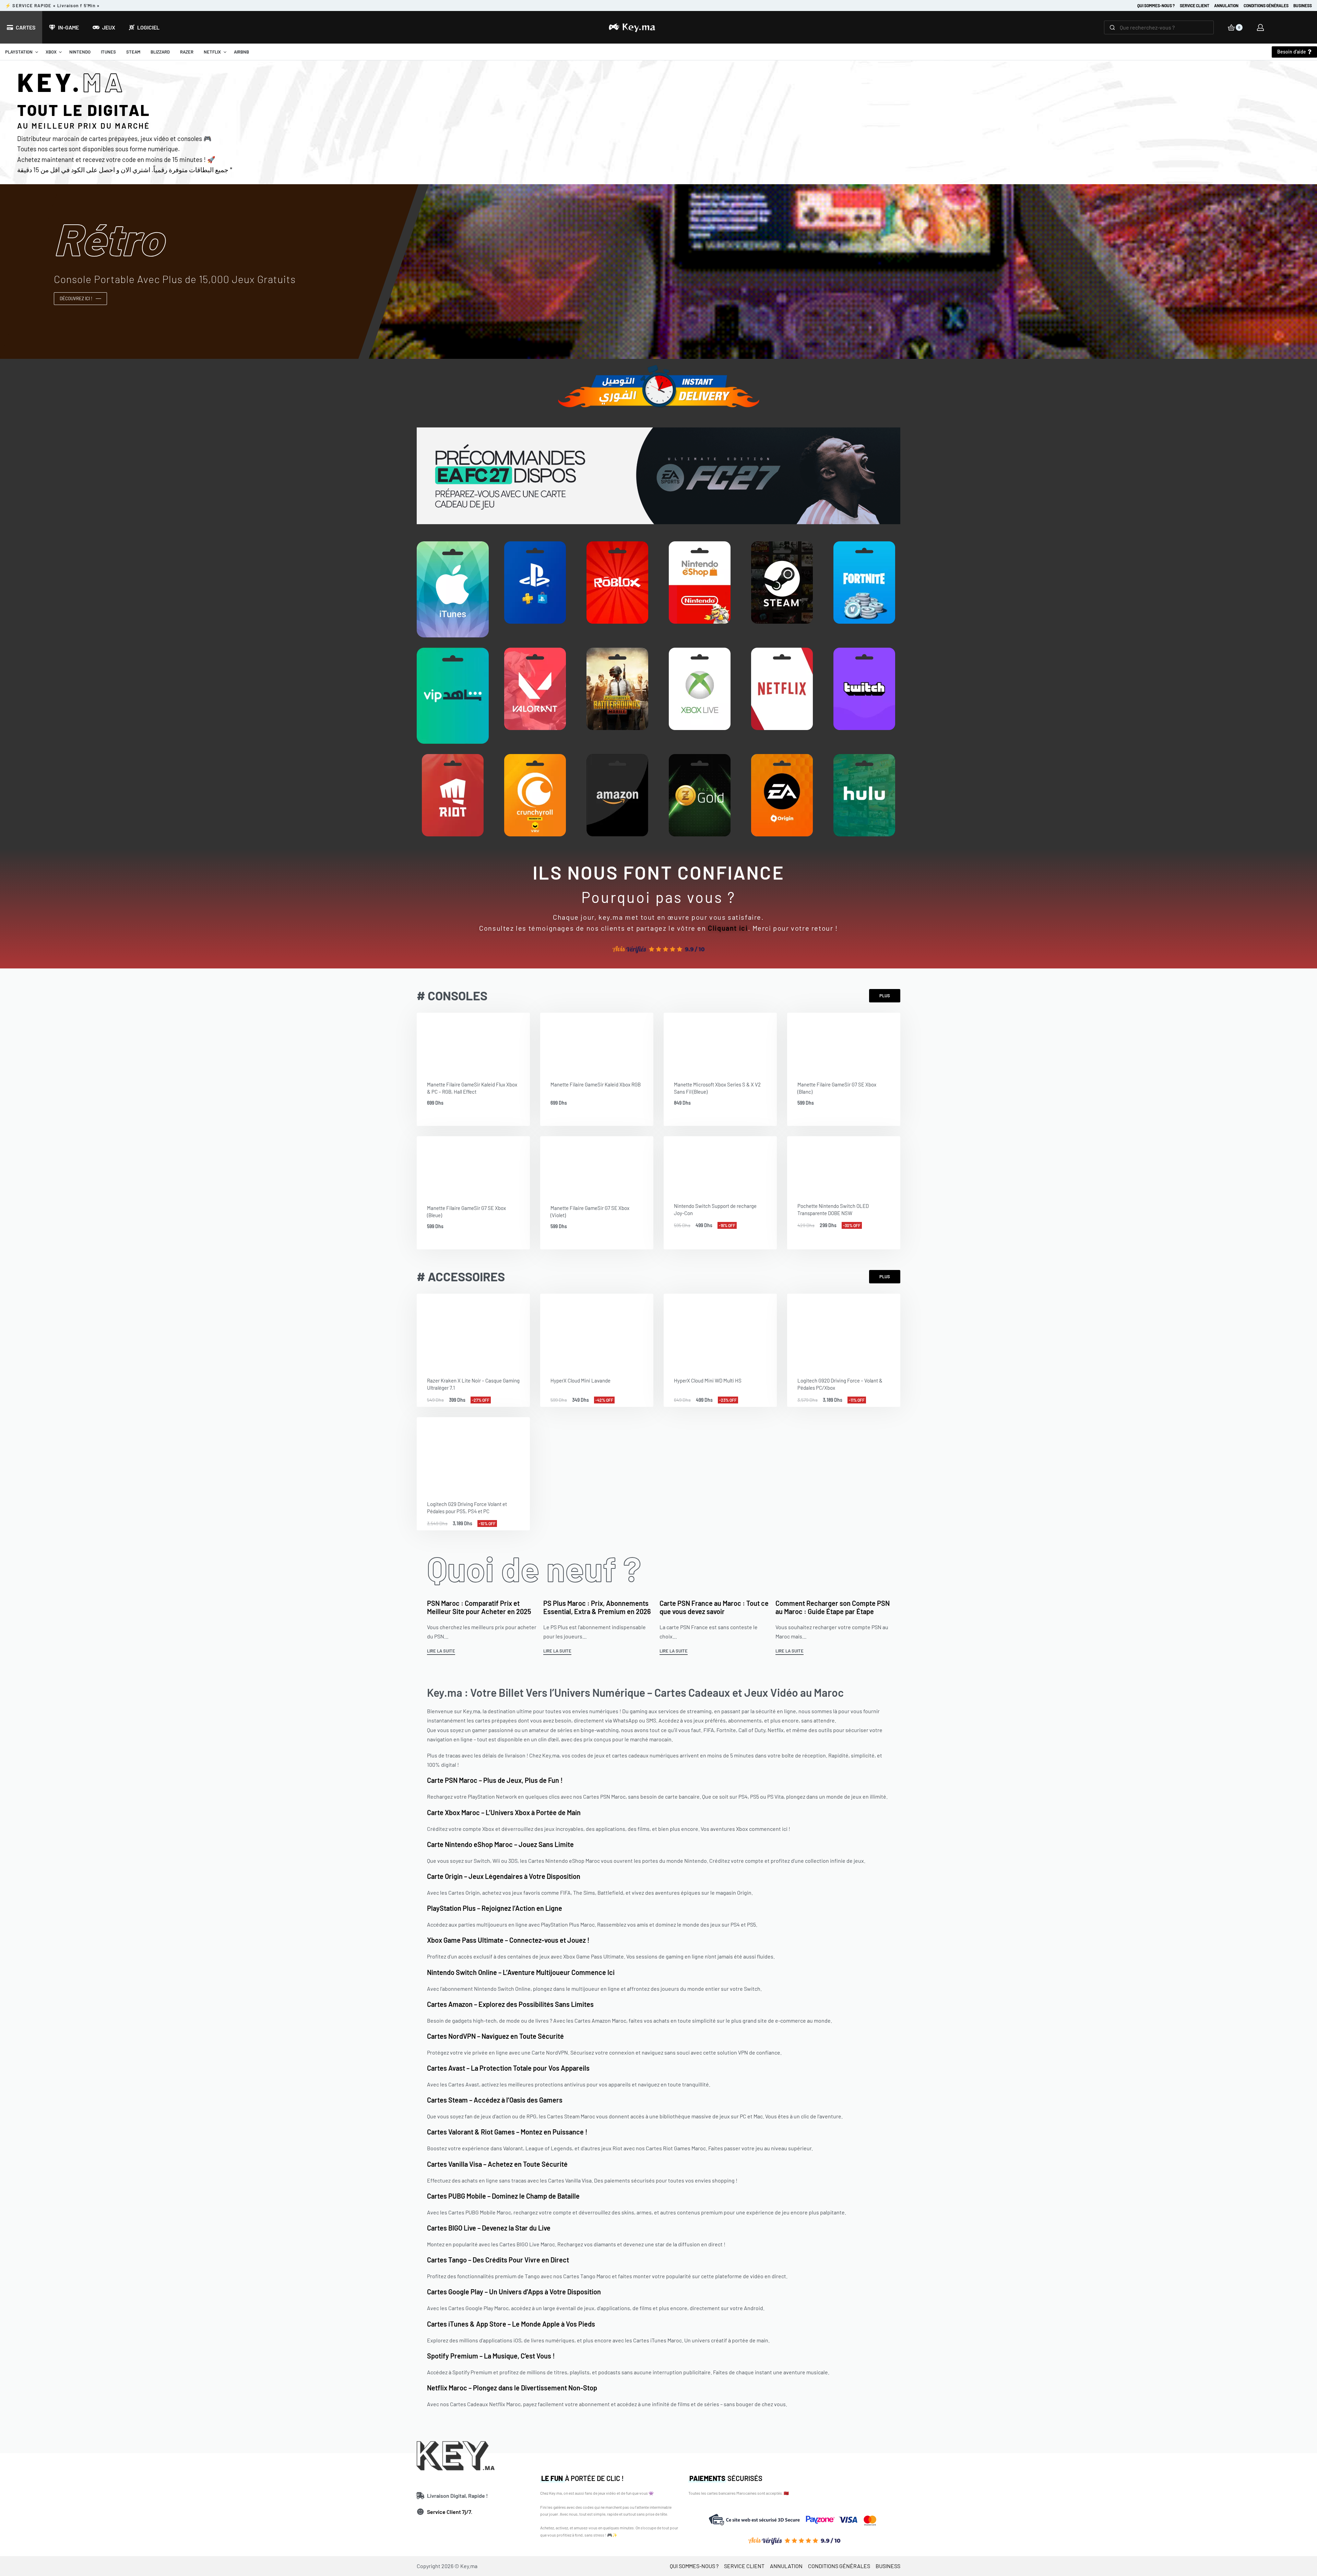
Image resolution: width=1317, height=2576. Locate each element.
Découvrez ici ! (76, 298)
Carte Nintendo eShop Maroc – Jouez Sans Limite (500, 1844)
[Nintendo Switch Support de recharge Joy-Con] (720, 1164)
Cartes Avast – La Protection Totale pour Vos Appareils (508, 2068)
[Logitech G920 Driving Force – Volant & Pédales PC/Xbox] (844, 1330)
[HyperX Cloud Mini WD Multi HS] (720, 1330)
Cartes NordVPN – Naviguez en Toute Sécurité (495, 2036)
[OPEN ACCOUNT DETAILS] (1260, 27)
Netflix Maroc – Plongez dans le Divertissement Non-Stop (512, 2388)
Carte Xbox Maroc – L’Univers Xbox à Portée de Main (504, 1812)
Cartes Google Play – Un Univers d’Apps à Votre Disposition (514, 2292)
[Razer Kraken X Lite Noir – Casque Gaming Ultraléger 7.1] (473, 1330)
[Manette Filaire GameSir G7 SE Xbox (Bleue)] (473, 1165)
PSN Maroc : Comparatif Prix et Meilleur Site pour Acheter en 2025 (479, 1607)
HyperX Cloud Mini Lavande (580, 1380)
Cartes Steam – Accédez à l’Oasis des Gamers (495, 2100)
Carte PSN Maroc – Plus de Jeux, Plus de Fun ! (495, 1780)
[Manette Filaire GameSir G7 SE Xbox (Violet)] (597, 1165)
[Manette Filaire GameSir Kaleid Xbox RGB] (597, 1042)
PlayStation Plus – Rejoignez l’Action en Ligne (495, 1908)
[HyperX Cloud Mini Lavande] (597, 1330)
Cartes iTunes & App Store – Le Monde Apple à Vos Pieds (511, 2324)
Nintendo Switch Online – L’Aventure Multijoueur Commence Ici (521, 1972)
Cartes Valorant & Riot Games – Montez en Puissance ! (507, 2132)
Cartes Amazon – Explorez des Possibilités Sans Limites (510, 2004)
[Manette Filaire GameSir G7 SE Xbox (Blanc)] (844, 1042)
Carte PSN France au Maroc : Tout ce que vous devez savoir (714, 1607)
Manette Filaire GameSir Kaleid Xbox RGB (596, 1084)
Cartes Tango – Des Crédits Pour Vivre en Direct (498, 2260)
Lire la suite (441, 1651)
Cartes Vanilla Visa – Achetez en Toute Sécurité (497, 2164)
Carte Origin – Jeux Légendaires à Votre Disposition (504, 1876)
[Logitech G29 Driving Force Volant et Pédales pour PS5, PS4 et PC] (473, 1454)
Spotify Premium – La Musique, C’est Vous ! (491, 2356)
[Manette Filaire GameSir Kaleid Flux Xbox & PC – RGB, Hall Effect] (473, 1042)
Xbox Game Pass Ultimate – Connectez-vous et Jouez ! (508, 1940)
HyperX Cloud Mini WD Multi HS (708, 1380)
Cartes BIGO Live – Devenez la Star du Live (489, 2228)
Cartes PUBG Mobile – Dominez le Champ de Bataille (503, 2196)
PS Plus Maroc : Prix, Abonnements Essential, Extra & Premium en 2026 (597, 1607)
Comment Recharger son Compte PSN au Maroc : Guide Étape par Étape (833, 1607)
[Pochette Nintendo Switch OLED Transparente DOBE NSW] (844, 1164)
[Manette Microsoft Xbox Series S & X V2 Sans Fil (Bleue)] (720, 1042)
